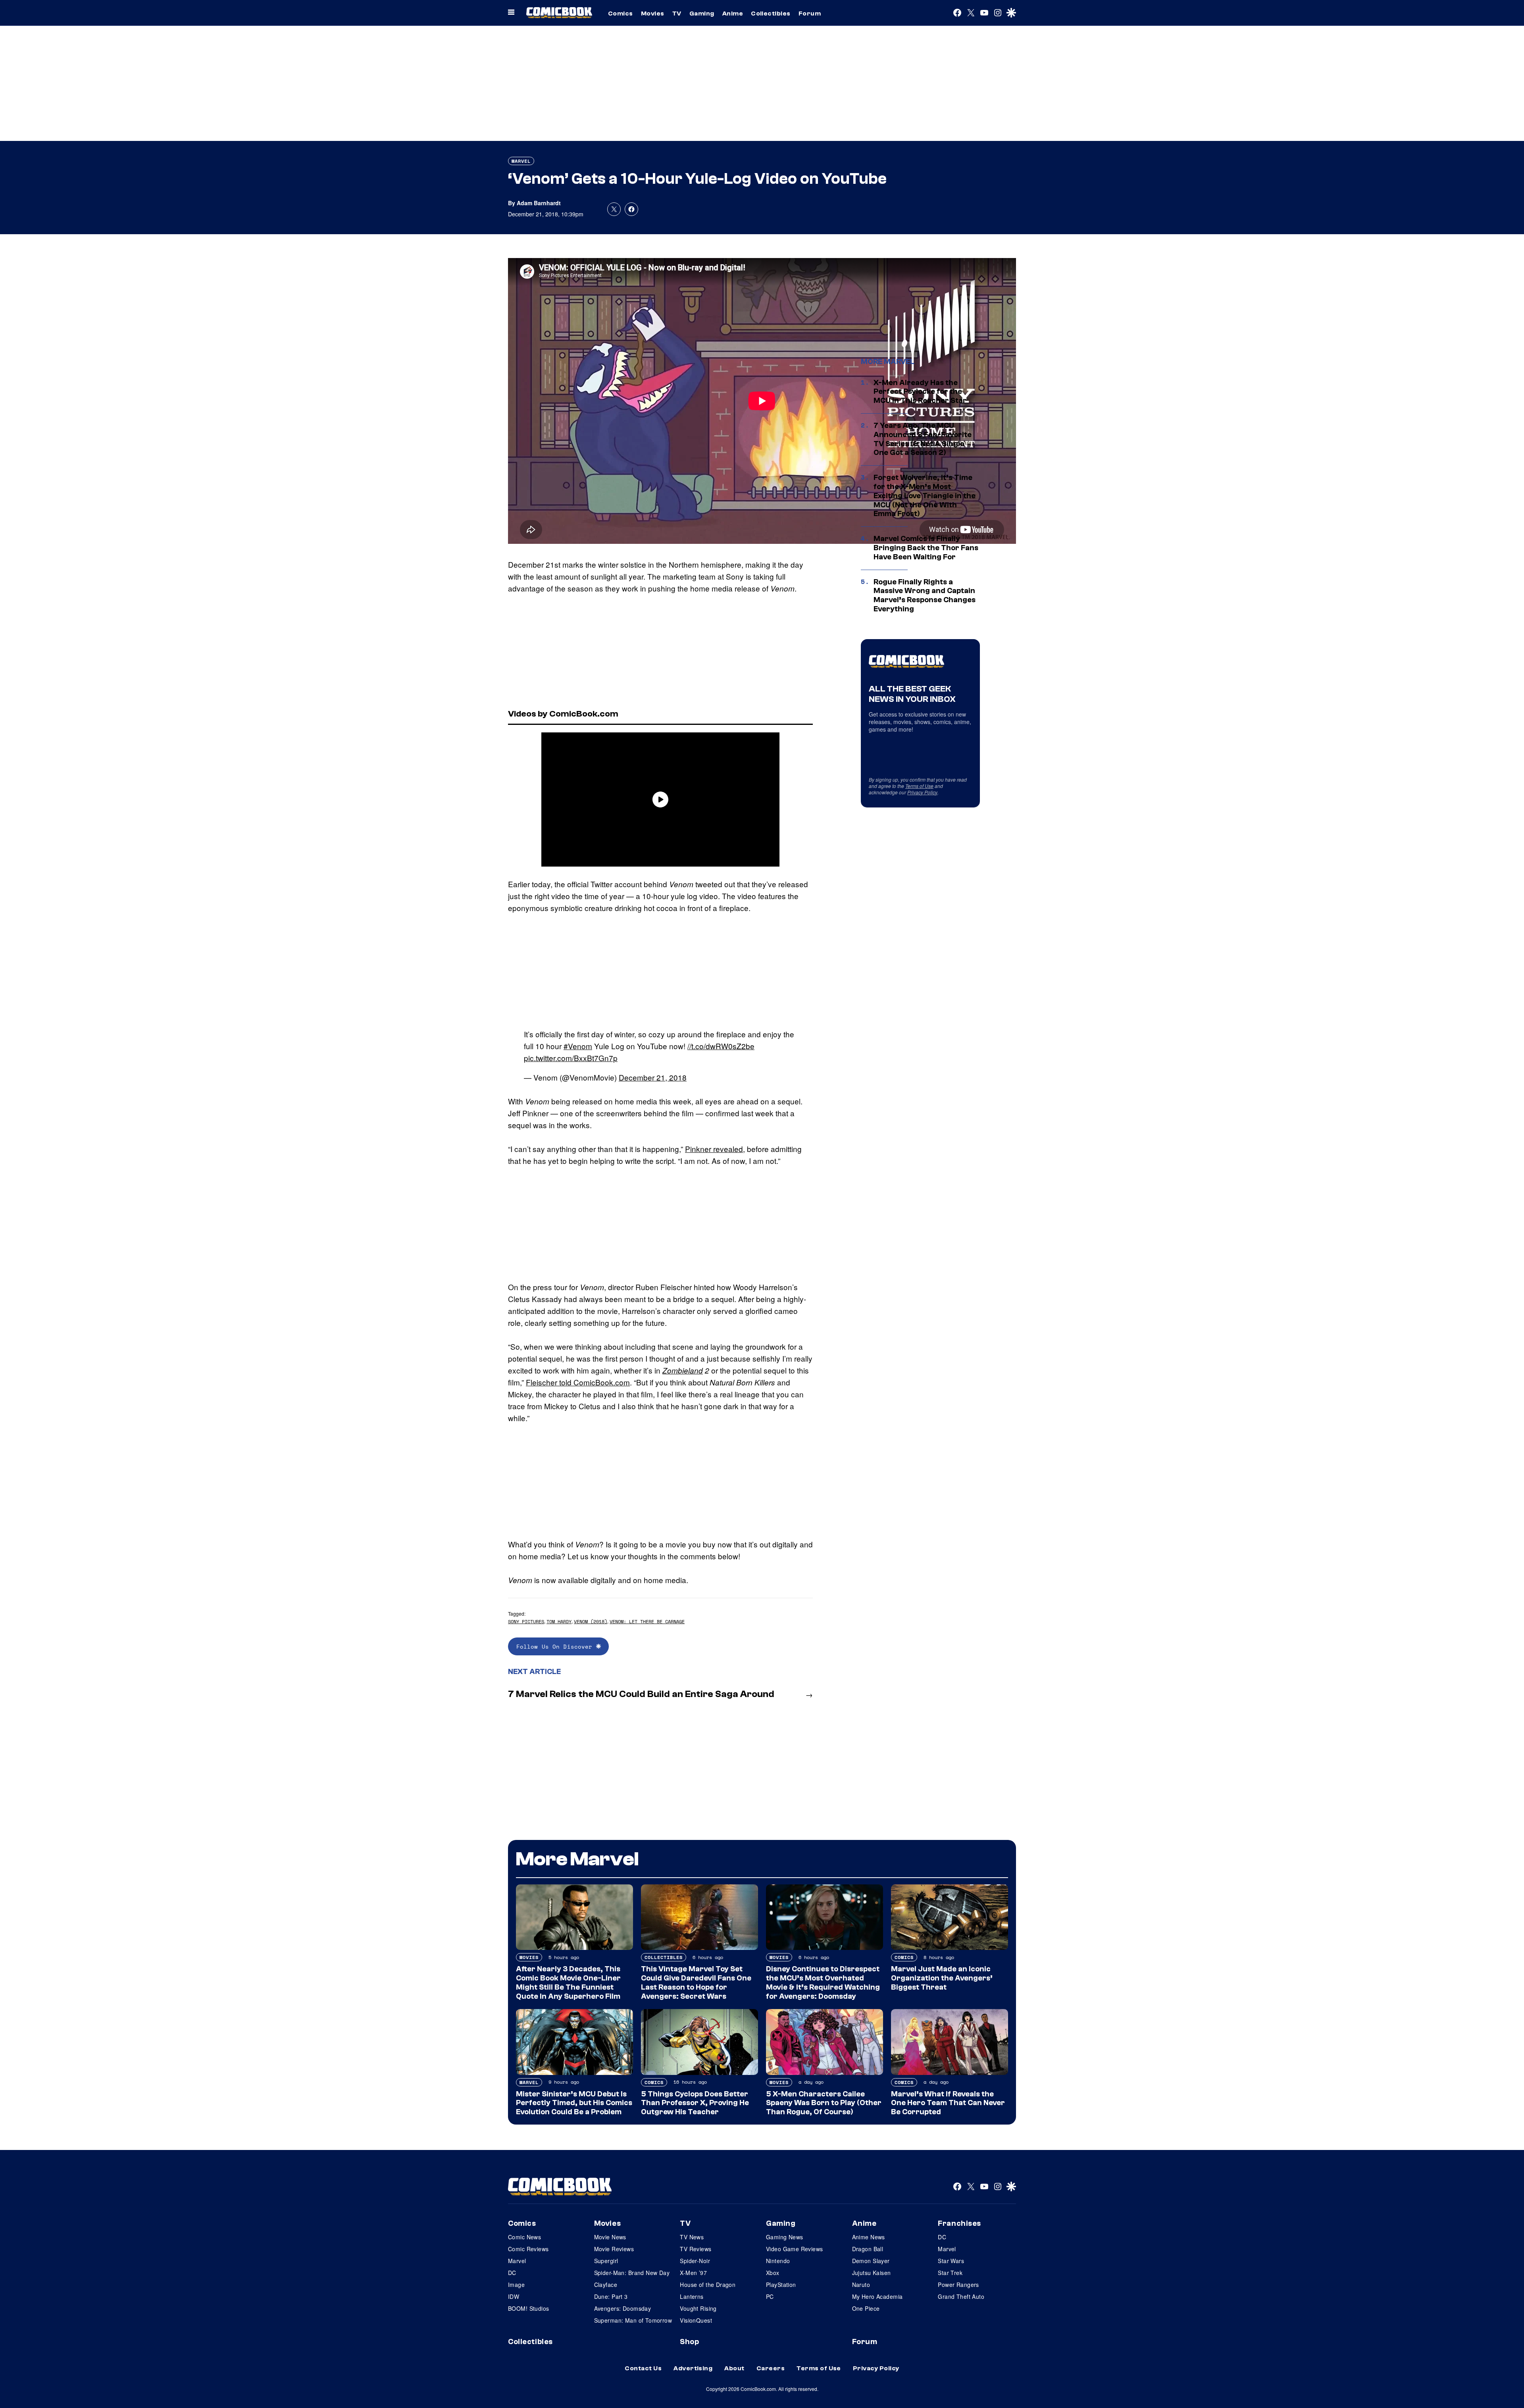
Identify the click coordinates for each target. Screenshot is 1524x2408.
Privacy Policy (922, 792)
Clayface (606, 2285)
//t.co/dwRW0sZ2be (721, 1046)
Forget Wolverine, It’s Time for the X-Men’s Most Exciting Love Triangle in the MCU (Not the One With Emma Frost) (925, 496)
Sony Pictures (526, 1621)
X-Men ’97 (693, 2273)
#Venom (578, 1046)
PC (770, 2296)
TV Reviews (696, 2249)
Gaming (702, 13)
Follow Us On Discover (556, 1646)
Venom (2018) (591, 1621)
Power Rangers (958, 2285)
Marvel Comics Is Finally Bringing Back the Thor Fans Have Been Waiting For (926, 548)
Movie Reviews (614, 2249)
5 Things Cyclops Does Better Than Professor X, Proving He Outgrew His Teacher (695, 2103)
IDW (514, 2296)
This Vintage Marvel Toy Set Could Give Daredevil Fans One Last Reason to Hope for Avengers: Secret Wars (696, 1982)
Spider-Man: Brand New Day (632, 2273)
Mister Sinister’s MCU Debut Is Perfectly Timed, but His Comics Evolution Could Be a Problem (574, 2103)
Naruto (861, 2285)
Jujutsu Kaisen (872, 2273)
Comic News (524, 2237)
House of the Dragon (708, 2285)
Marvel (521, 161)
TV (677, 13)
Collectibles (771, 13)
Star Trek (950, 2273)
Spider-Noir (695, 2261)
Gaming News (785, 2237)
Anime (733, 13)
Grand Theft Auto (961, 2296)
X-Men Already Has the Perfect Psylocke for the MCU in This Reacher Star (920, 392)
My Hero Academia (877, 2296)
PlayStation (781, 2285)
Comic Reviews (528, 2249)
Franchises (959, 2223)
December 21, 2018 (653, 1077)
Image (516, 2285)
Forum (810, 13)
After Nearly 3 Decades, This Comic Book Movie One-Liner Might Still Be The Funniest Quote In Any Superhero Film (568, 1982)
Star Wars (951, 2261)
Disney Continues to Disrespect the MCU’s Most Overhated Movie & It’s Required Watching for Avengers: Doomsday (823, 1982)
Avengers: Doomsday (623, 2308)
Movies (653, 13)
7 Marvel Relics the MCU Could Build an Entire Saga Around (641, 1694)
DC (512, 2273)
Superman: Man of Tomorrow (633, 2320)
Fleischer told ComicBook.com (578, 1382)
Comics (621, 13)
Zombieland (683, 1370)
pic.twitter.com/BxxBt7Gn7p (571, 1058)
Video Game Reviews (795, 2249)
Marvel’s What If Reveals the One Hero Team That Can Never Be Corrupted (948, 2103)
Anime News (869, 2237)
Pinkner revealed (714, 1149)
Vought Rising (698, 2308)
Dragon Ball (868, 2249)
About (734, 2368)
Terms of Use (919, 786)
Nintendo (778, 2261)
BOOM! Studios (528, 2308)
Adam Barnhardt (539, 203)
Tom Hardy (559, 1621)
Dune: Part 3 (611, 2296)
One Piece (866, 2308)
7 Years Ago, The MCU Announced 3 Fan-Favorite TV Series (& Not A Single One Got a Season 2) (923, 439)
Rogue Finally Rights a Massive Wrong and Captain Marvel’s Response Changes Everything (925, 595)
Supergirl (606, 2261)
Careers (771, 2368)
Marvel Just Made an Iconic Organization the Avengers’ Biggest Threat (942, 1978)
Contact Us (643, 2368)
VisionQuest (696, 2320)
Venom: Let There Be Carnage (647, 1621)
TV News (692, 2237)
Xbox (773, 2273)
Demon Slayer (871, 2261)
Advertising (693, 2368)
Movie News (610, 2237)
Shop (689, 2342)
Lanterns (692, 2296)
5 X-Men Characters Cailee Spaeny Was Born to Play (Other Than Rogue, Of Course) (824, 2103)
